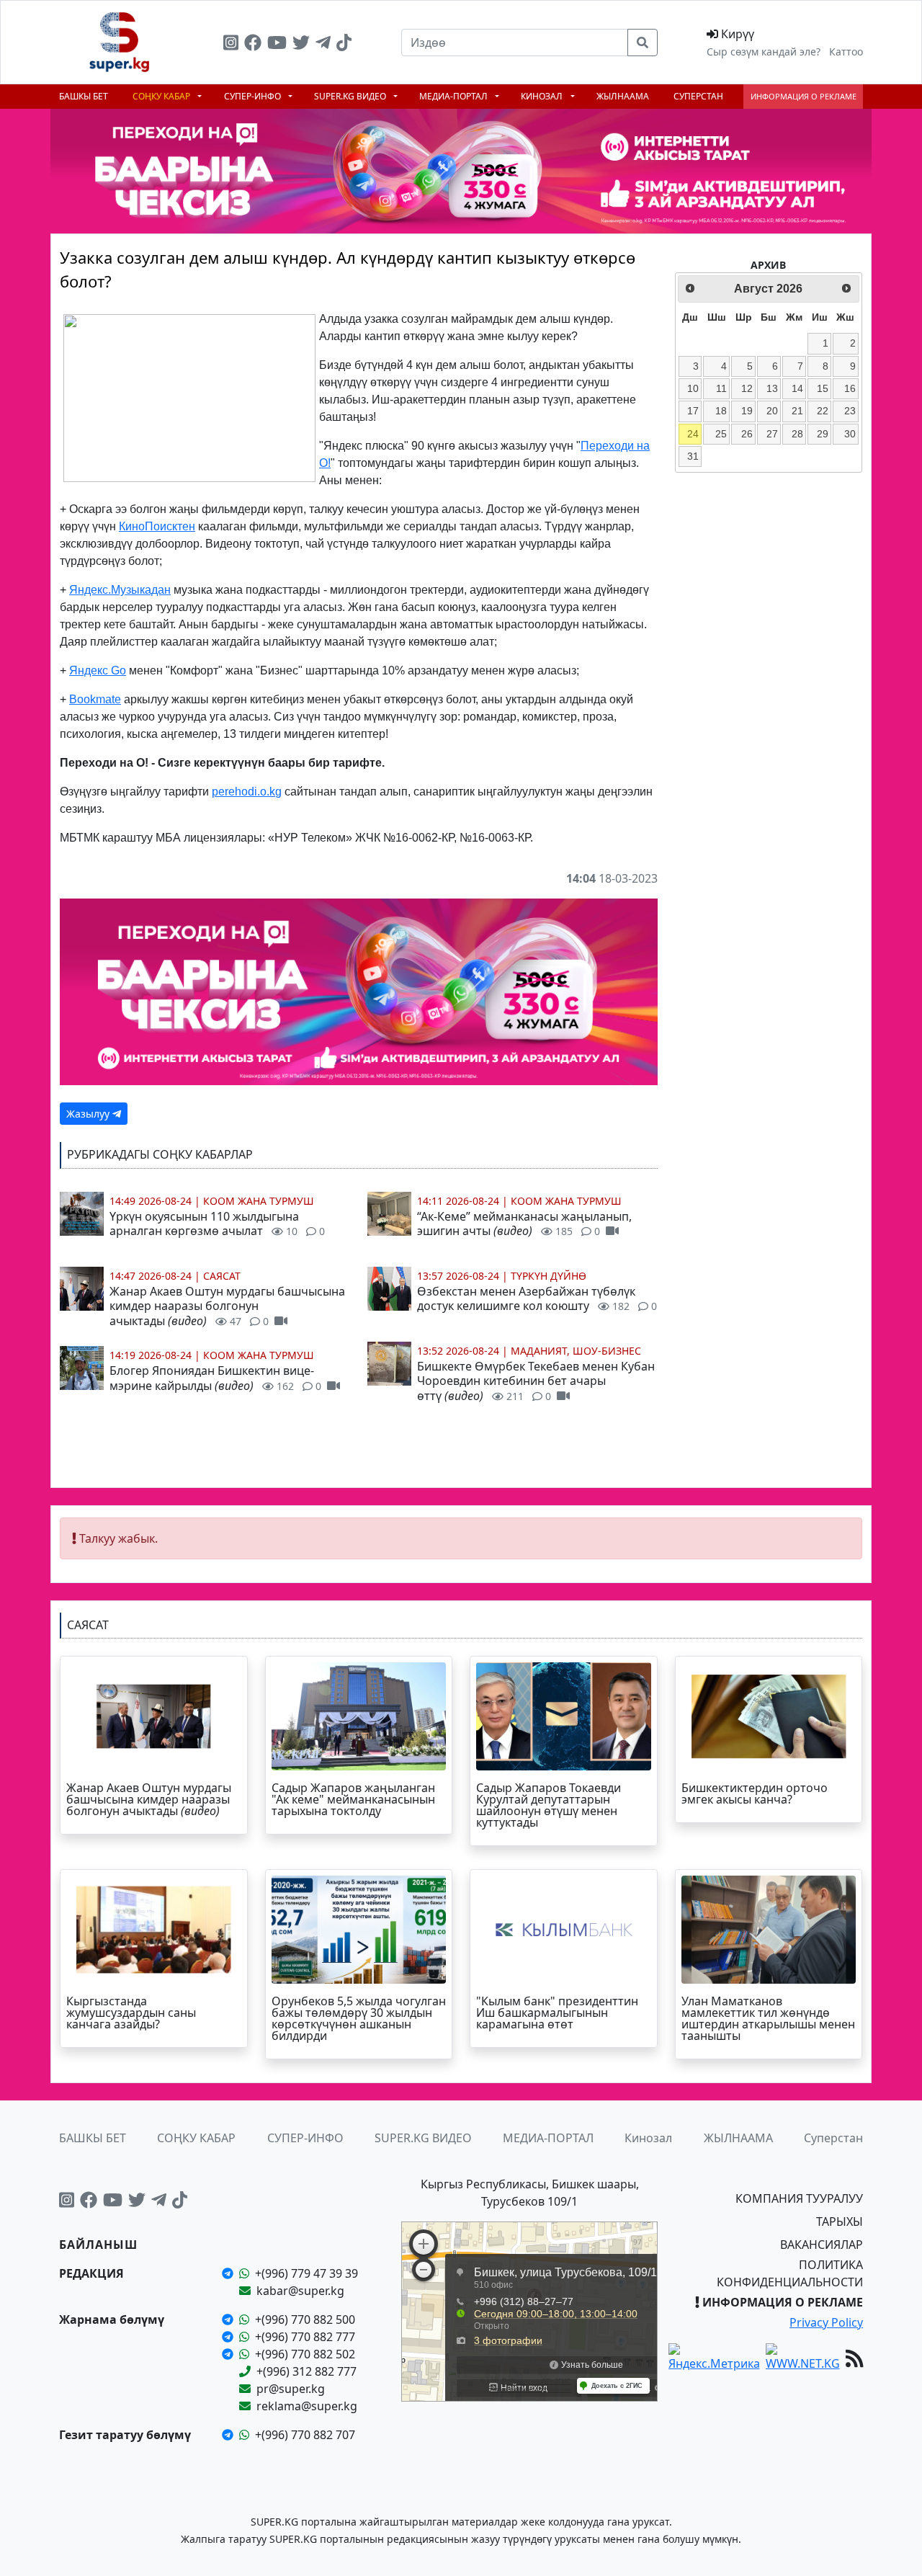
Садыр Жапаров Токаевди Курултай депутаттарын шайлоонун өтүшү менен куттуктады (549, 1805)
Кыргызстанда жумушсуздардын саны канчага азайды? (131, 2013)
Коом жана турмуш (259, 1201)
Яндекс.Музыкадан (120, 590)
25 (721, 434)
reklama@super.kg (307, 2406)
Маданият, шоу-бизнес (576, 1351)
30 (850, 434)
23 (850, 411)
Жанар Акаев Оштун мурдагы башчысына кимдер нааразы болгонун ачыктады (227, 1306)
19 (747, 411)
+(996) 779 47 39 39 (306, 2273)
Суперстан (698, 96)
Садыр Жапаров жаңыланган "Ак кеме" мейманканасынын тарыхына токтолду (353, 1799)
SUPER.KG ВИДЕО (351, 96)
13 (772, 388)
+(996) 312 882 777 (306, 2371)
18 (721, 411)
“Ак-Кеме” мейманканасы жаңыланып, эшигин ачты (524, 1224)
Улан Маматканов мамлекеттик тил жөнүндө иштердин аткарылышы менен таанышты (768, 2018)
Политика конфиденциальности (790, 2273)
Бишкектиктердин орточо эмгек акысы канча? (755, 1793)
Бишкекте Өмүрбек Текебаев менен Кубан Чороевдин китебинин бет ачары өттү (536, 1381)
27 (772, 434)
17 (693, 411)
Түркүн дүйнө (549, 1276)
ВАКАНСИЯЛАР (822, 2245)
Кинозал (543, 96)
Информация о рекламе (804, 96)
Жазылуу (89, 1114)
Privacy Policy (826, 2322)
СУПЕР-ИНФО (254, 96)
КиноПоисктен (157, 526)
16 (850, 388)
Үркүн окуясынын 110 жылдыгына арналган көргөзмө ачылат (217, 1224)
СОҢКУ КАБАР (162, 96)
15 (823, 388)
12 (747, 388)
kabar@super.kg (300, 2291)
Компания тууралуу (799, 2198)
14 (797, 388)
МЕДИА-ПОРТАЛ (455, 96)
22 (823, 411)
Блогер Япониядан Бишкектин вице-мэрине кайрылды (215, 1378)
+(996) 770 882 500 (305, 2319)
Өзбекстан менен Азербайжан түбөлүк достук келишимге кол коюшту (537, 1299)
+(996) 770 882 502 (305, 2354)
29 (823, 434)
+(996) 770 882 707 (305, 2435)
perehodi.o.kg (247, 792)
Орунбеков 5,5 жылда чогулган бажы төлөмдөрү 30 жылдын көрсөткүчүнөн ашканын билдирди (359, 2018)
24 (693, 434)
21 (797, 411)
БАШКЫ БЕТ (84, 96)
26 (747, 434)
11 (721, 388)
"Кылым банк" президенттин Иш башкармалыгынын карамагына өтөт (557, 2013)
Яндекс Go (98, 670)
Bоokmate (95, 699)
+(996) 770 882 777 (305, 2337)
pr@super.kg (291, 2389)
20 (772, 411)
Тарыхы (840, 2221)
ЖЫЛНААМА (623, 96)
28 (797, 434)
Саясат (222, 1276)
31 (693, 456)
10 (693, 388)
